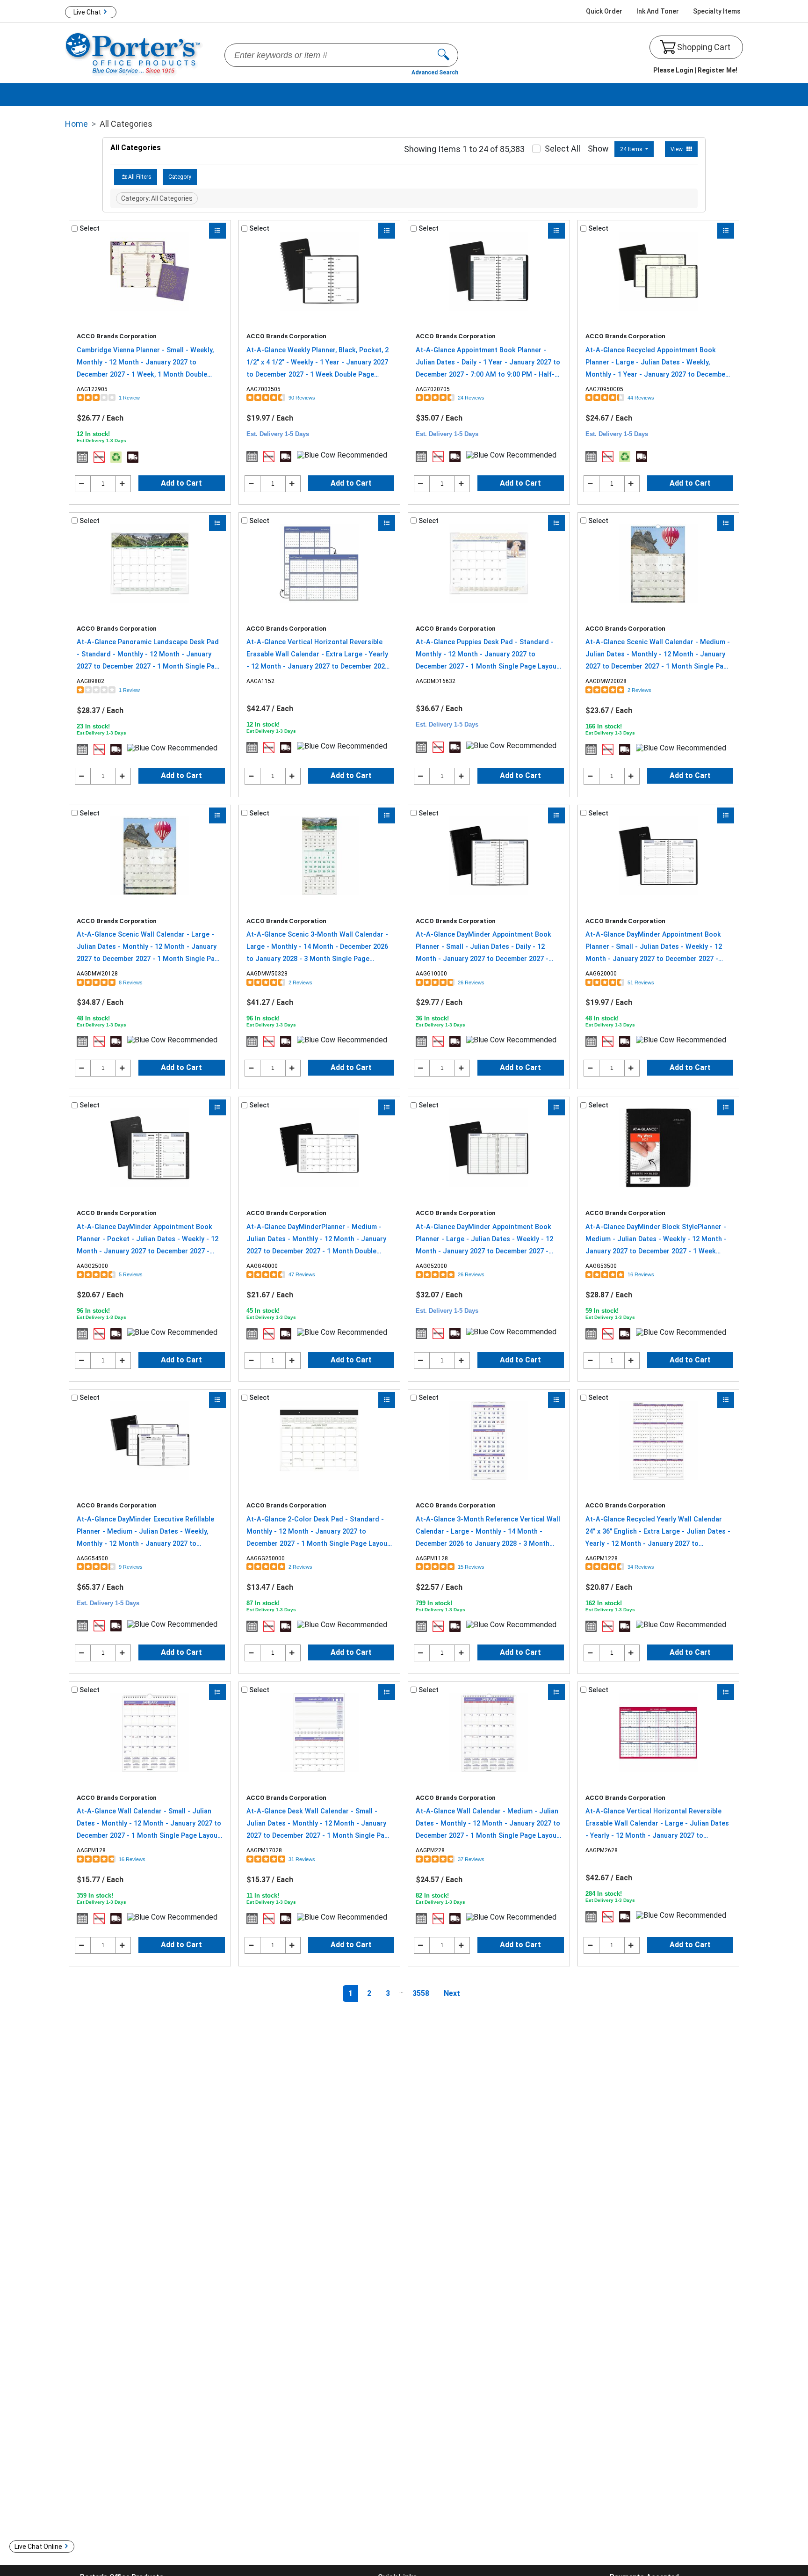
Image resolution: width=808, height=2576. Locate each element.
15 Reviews (471, 1567)
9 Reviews (131, 1567)
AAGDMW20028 (606, 681)
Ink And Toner (658, 11)
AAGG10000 (431, 974)
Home (76, 124)
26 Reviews (471, 982)
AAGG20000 (601, 974)
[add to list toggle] (217, 231)
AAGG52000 (431, 1266)
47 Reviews (302, 1274)
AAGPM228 (430, 1850)
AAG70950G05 (604, 389)
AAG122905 (92, 389)
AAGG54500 (92, 1558)
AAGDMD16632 (436, 681)
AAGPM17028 (264, 1850)
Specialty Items (717, 11)
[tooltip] (82, 457)
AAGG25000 (92, 1266)
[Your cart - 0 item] (668, 47)
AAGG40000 (262, 1266)
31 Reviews (302, 1859)
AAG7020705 (433, 389)
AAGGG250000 (266, 1558)
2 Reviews (639, 690)
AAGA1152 (260, 681)
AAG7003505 (263, 389)
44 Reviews (641, 398)
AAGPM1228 (602, 1558)
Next (452, 1993)
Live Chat (87, 12)
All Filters (140, 177)
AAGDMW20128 (97, 974)
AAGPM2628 (602, 1850)
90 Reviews (302, 398)
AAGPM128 (91, 1850)
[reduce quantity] (83, 484)
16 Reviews (641, 1274)
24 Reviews (471, 398)
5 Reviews (131, 1274)
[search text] (448, 55)
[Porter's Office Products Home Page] (134, 53)
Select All (563, 149)
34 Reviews (641, 1567)
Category (180, 177)
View (677, 149)
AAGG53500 (601, 1266)
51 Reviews (641, 982)
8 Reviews (131, 982)
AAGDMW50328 (267, 974)
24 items (632, 149)
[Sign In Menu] (695, 71)
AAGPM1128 (432, 1558)
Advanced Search (435, 73)
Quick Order (604, 11)
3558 (421, 1993)
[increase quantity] (123, 484)
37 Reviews (471, 1859)
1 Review (129, 398)
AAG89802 (90, 681)
